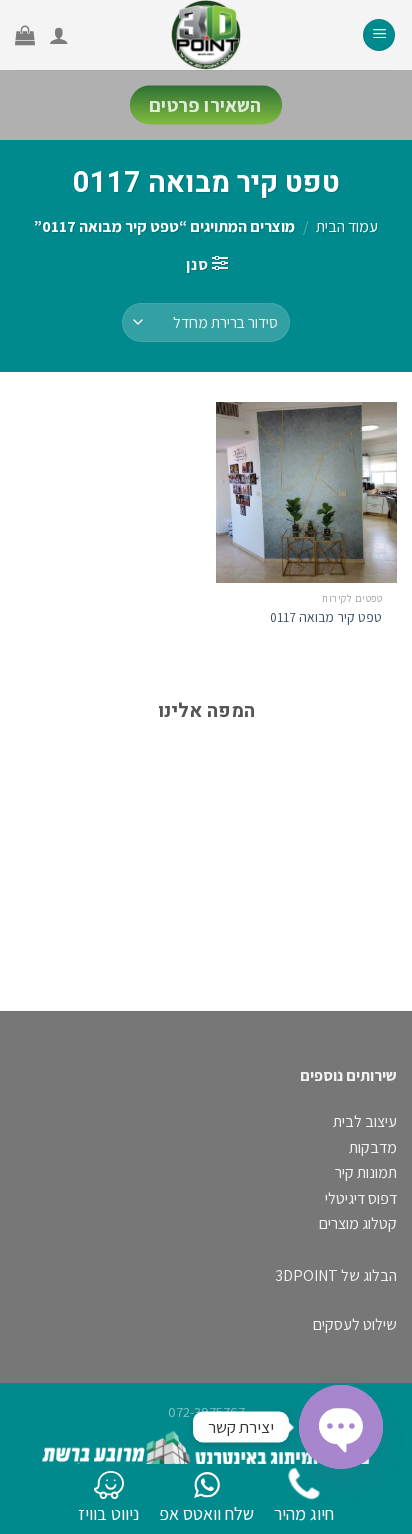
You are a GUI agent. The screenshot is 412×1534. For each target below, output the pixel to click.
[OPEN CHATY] (341, 1427)
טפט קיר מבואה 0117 (326, 617)
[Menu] (379, 35)
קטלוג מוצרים (358, 1223)
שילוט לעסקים (355, 1324)
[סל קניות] (25, 35)
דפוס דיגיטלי (361, 1198)
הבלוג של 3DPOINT (336, 1275)
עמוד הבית (347, 226)
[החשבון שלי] (59, 35)
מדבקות (373, 1147)
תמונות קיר (366, 1172)
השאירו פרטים (206, 105)
